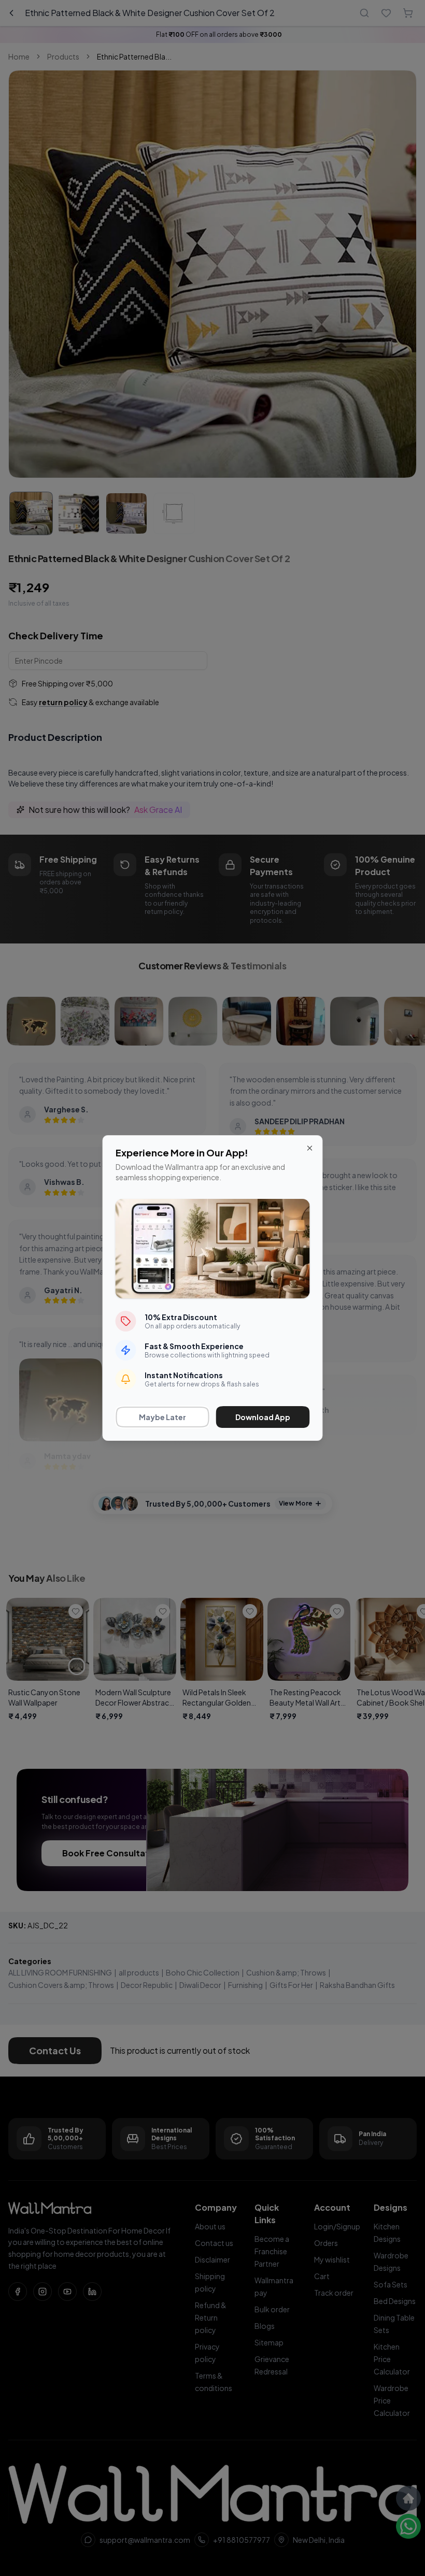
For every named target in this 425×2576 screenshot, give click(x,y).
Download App (263, 1417)
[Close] (310, 1148)
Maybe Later (162, 1417)
